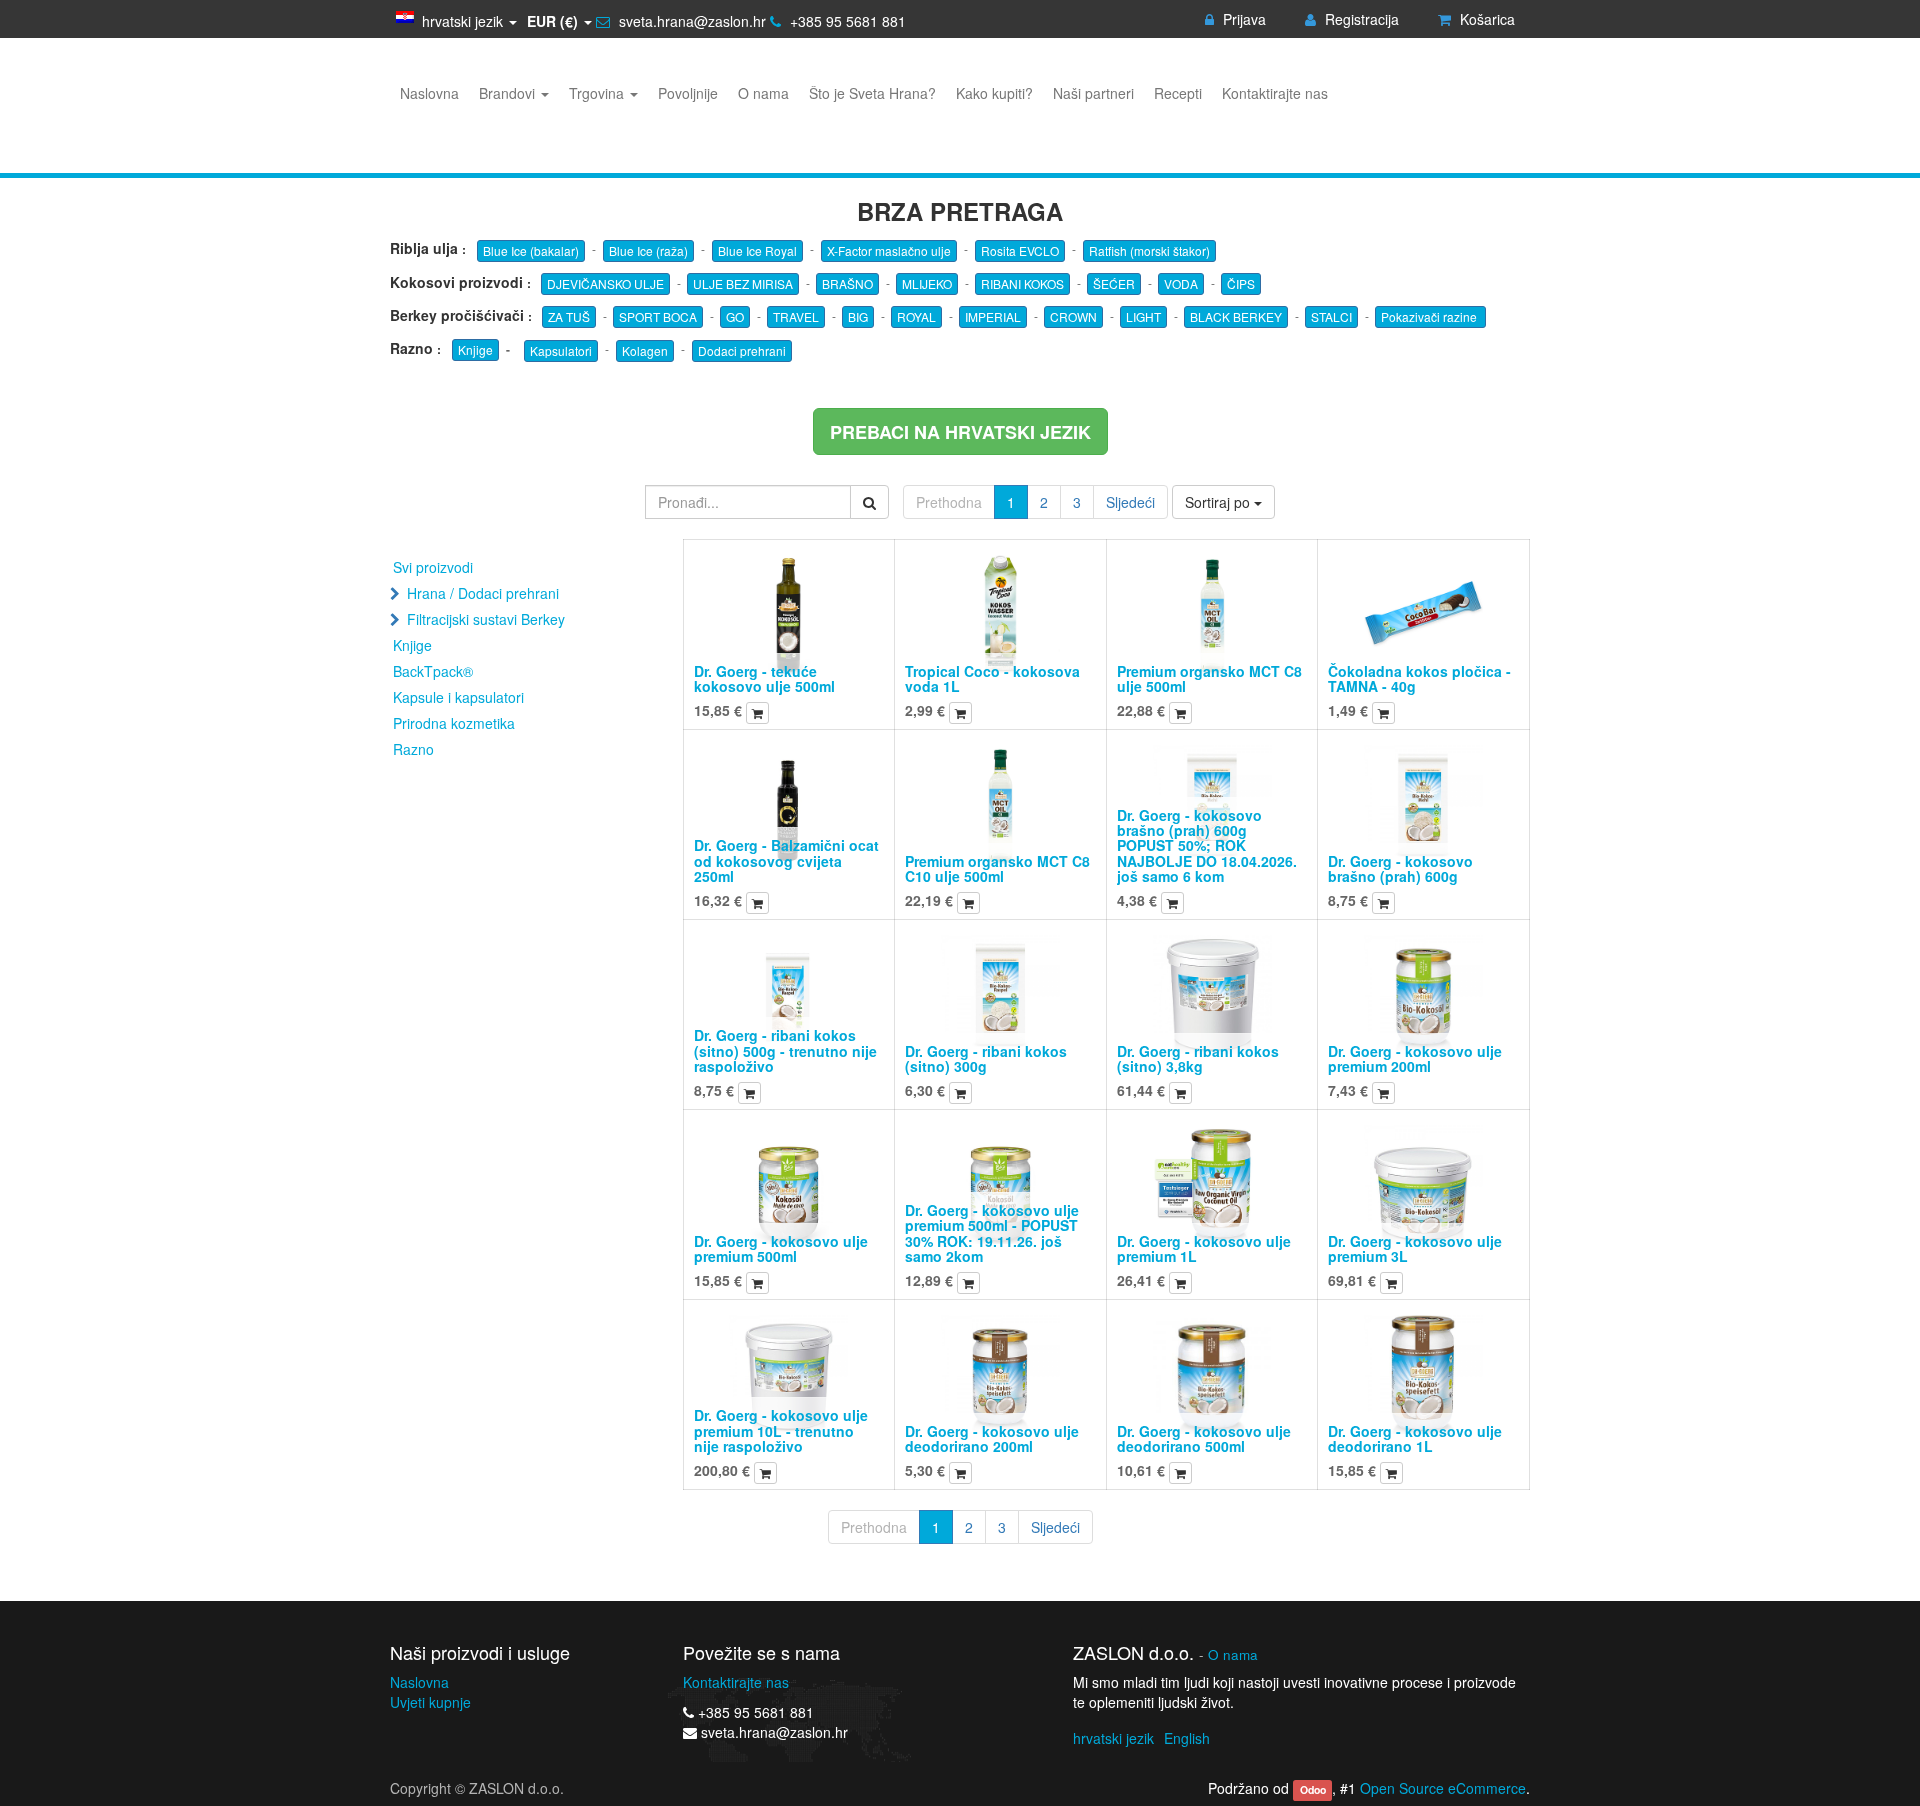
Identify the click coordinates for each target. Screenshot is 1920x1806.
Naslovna (419, 1682)
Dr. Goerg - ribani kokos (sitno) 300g (986, 1058)
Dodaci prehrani (742, 350)
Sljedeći (1130, 502)
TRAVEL (796, 316)
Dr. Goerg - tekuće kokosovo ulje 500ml (764, 678)
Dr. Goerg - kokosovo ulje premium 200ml (1415, 1058)
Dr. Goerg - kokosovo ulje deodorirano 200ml (992, 1438)
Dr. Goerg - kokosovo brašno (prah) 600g (1400, 868)
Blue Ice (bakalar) (531, 250)
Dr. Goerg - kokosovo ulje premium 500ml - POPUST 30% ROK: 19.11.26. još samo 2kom (992, 1233)
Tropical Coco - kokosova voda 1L (992, 678)
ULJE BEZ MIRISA (743, 283)
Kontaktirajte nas (736, 1682)
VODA (1181, 283)
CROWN (1073, 316)
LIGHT (1143, 316)
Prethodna (949, 502)
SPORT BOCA (658, 316)
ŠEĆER (1114, 283)
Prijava (1242, 19)
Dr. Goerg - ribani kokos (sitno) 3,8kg (1198, 1058)
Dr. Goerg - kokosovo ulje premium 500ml (781, 1248)
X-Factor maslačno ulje (889, 250)
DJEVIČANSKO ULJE (605, 283)
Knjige (475, 349)
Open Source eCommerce (1443, 1788)
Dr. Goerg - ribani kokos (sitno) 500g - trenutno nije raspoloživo (785, 1050)
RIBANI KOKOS (1022, 283)
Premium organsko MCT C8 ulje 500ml (1209, 678)
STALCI (1331, 316)
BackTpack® (433, 671)
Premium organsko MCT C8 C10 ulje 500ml (997, 868)
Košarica (1485, 19)
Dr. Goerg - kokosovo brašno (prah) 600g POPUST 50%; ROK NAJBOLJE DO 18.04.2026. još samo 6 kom (1207, 846)
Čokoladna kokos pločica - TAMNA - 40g (1419, 678)
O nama (1233, 1654)
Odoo (1313, 1789)
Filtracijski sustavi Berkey (486, 619)
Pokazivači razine (1430, 316)
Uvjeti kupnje (430, 1702)
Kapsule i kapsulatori (458, 697)
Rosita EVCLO (1020, 250)
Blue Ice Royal (757, 250)
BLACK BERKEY (1236, 316)
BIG (858, 316)
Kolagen (645, 350)
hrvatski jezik (1113, 1738)
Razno (413, 749)
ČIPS (1241, 283)
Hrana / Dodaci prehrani (483, 593)
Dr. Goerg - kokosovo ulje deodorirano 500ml (1204, 1438)
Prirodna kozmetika (454, 723)
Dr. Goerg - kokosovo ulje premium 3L (1415, 1248)
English (1187, 1738)
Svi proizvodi (433, 567)
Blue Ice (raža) (648, 250)
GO (735, 316)
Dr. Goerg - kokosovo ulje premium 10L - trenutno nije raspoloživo (781, 1430)
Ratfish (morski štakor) (1149, 250)
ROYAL (916, 316)
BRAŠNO (847, 283)
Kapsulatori (561, 350)
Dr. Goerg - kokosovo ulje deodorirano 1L (1415, 1438)
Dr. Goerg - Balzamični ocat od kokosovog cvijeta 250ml (786, 860)
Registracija (1360, 19)
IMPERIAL (993, 316)
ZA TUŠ (569, 316)
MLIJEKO (927, 283)
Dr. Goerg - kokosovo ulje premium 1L (1204, 1248)
